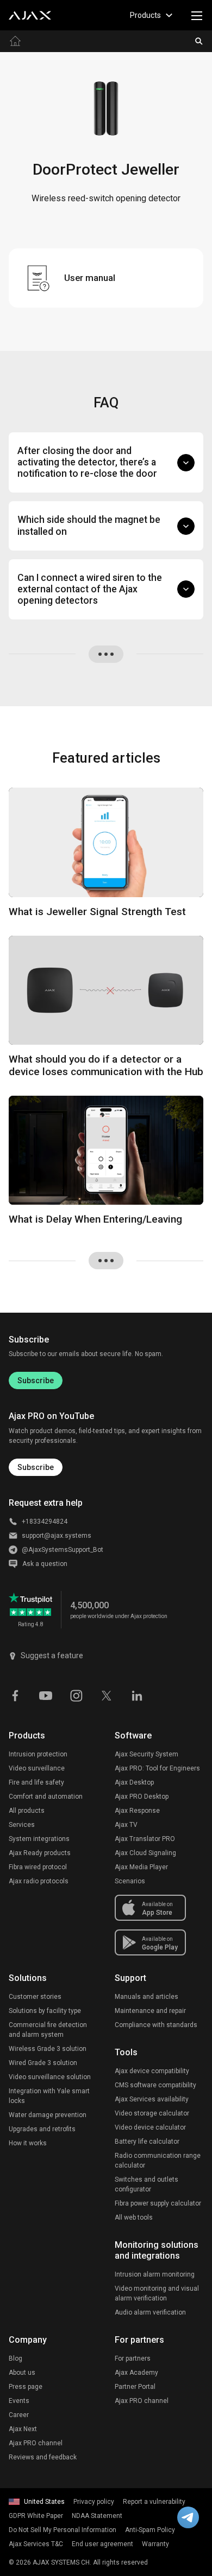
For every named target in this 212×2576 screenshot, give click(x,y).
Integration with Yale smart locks (49, 2096)
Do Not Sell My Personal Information (63, 2530)
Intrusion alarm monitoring (155, 2274)
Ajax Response (137, 1811)
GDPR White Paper (36, 2516)
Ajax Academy (136, 2373)
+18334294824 (45, 1522)
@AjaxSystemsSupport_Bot (63, 1550)
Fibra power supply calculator (158, 2203)
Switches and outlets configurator (146, 2184)
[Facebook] (15, 1695)
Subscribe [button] (36, 1467)
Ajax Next (23, 2429)
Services (22, 1825)
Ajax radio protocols (39, 1881)
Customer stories (35, 1997)
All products (27, 1811)
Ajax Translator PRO (145, 1839)
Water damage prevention (48, 2115)
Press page (26, 2387)
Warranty (155, 2544)
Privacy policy (94, 2502)
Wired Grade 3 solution (43, 2063)
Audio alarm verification (150, 2312)
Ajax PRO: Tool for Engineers (157, 1768)
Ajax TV (126, 1825)
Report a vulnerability (154, 2502)
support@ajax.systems (57, 1536)
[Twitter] (107, 1695)
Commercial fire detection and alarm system (48, 2030)
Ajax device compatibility (152, 2071)
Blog (15, 2358)
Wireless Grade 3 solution (48, 2049)
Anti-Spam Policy (150, 2530)
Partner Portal (135, 2387)
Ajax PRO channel (36, 2443)
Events (19, 2401)
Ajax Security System (146, 1754)
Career (19, 2415)
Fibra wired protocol (38, 1867)
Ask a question (45, 1564)
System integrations (39, 1839)
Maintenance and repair (150, 2011)
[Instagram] (76, 1695)
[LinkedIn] (137, 1695)
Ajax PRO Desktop (142, 1797)
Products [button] (145, 15)
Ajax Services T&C (36, 2544)
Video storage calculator (152, 2113)
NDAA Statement (97, 2516)
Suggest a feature (52, 1655)
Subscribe (36, 1380)
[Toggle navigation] (197, 15)
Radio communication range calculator (158, 2160)
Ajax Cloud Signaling (145, 1853)
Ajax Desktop (134, 1782)
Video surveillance (37, 1768)
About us (22, 2373)
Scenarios (130, 1881)
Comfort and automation (46, 1797)
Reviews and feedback (43, 2457)
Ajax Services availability (152, 2099)
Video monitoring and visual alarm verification (157, 2293)
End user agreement (102, 2544)
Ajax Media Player (141, 1867)
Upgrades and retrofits (42, 2129)
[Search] (199, 41)
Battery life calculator (147, 2142)
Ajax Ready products (40, 1853)
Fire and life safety (36, 1782)
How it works (28, 2143)
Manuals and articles (146, 1997)
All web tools (134, 2217)
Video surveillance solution (50, 2077)
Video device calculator (150, 2127)
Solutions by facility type (45, 2011)
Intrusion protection (38, 1754)
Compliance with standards (156, 2025)
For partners (133, 2358)
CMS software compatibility (155, 2085)
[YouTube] (46, 1695)
